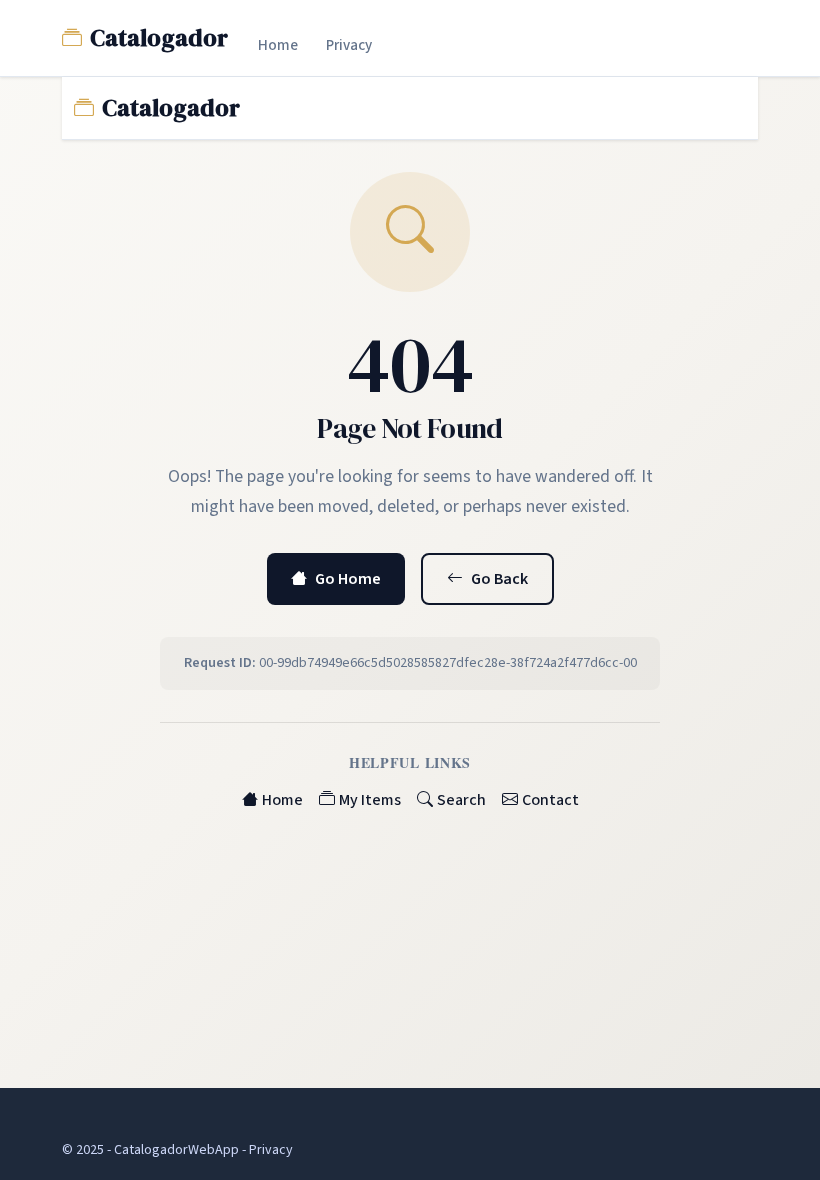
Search (461, 800)
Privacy (349, 45)
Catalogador (159, 37)
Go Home (348, 579)
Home (278, 45)
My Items (370, 800)
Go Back (499, 579)
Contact (550, 800)
